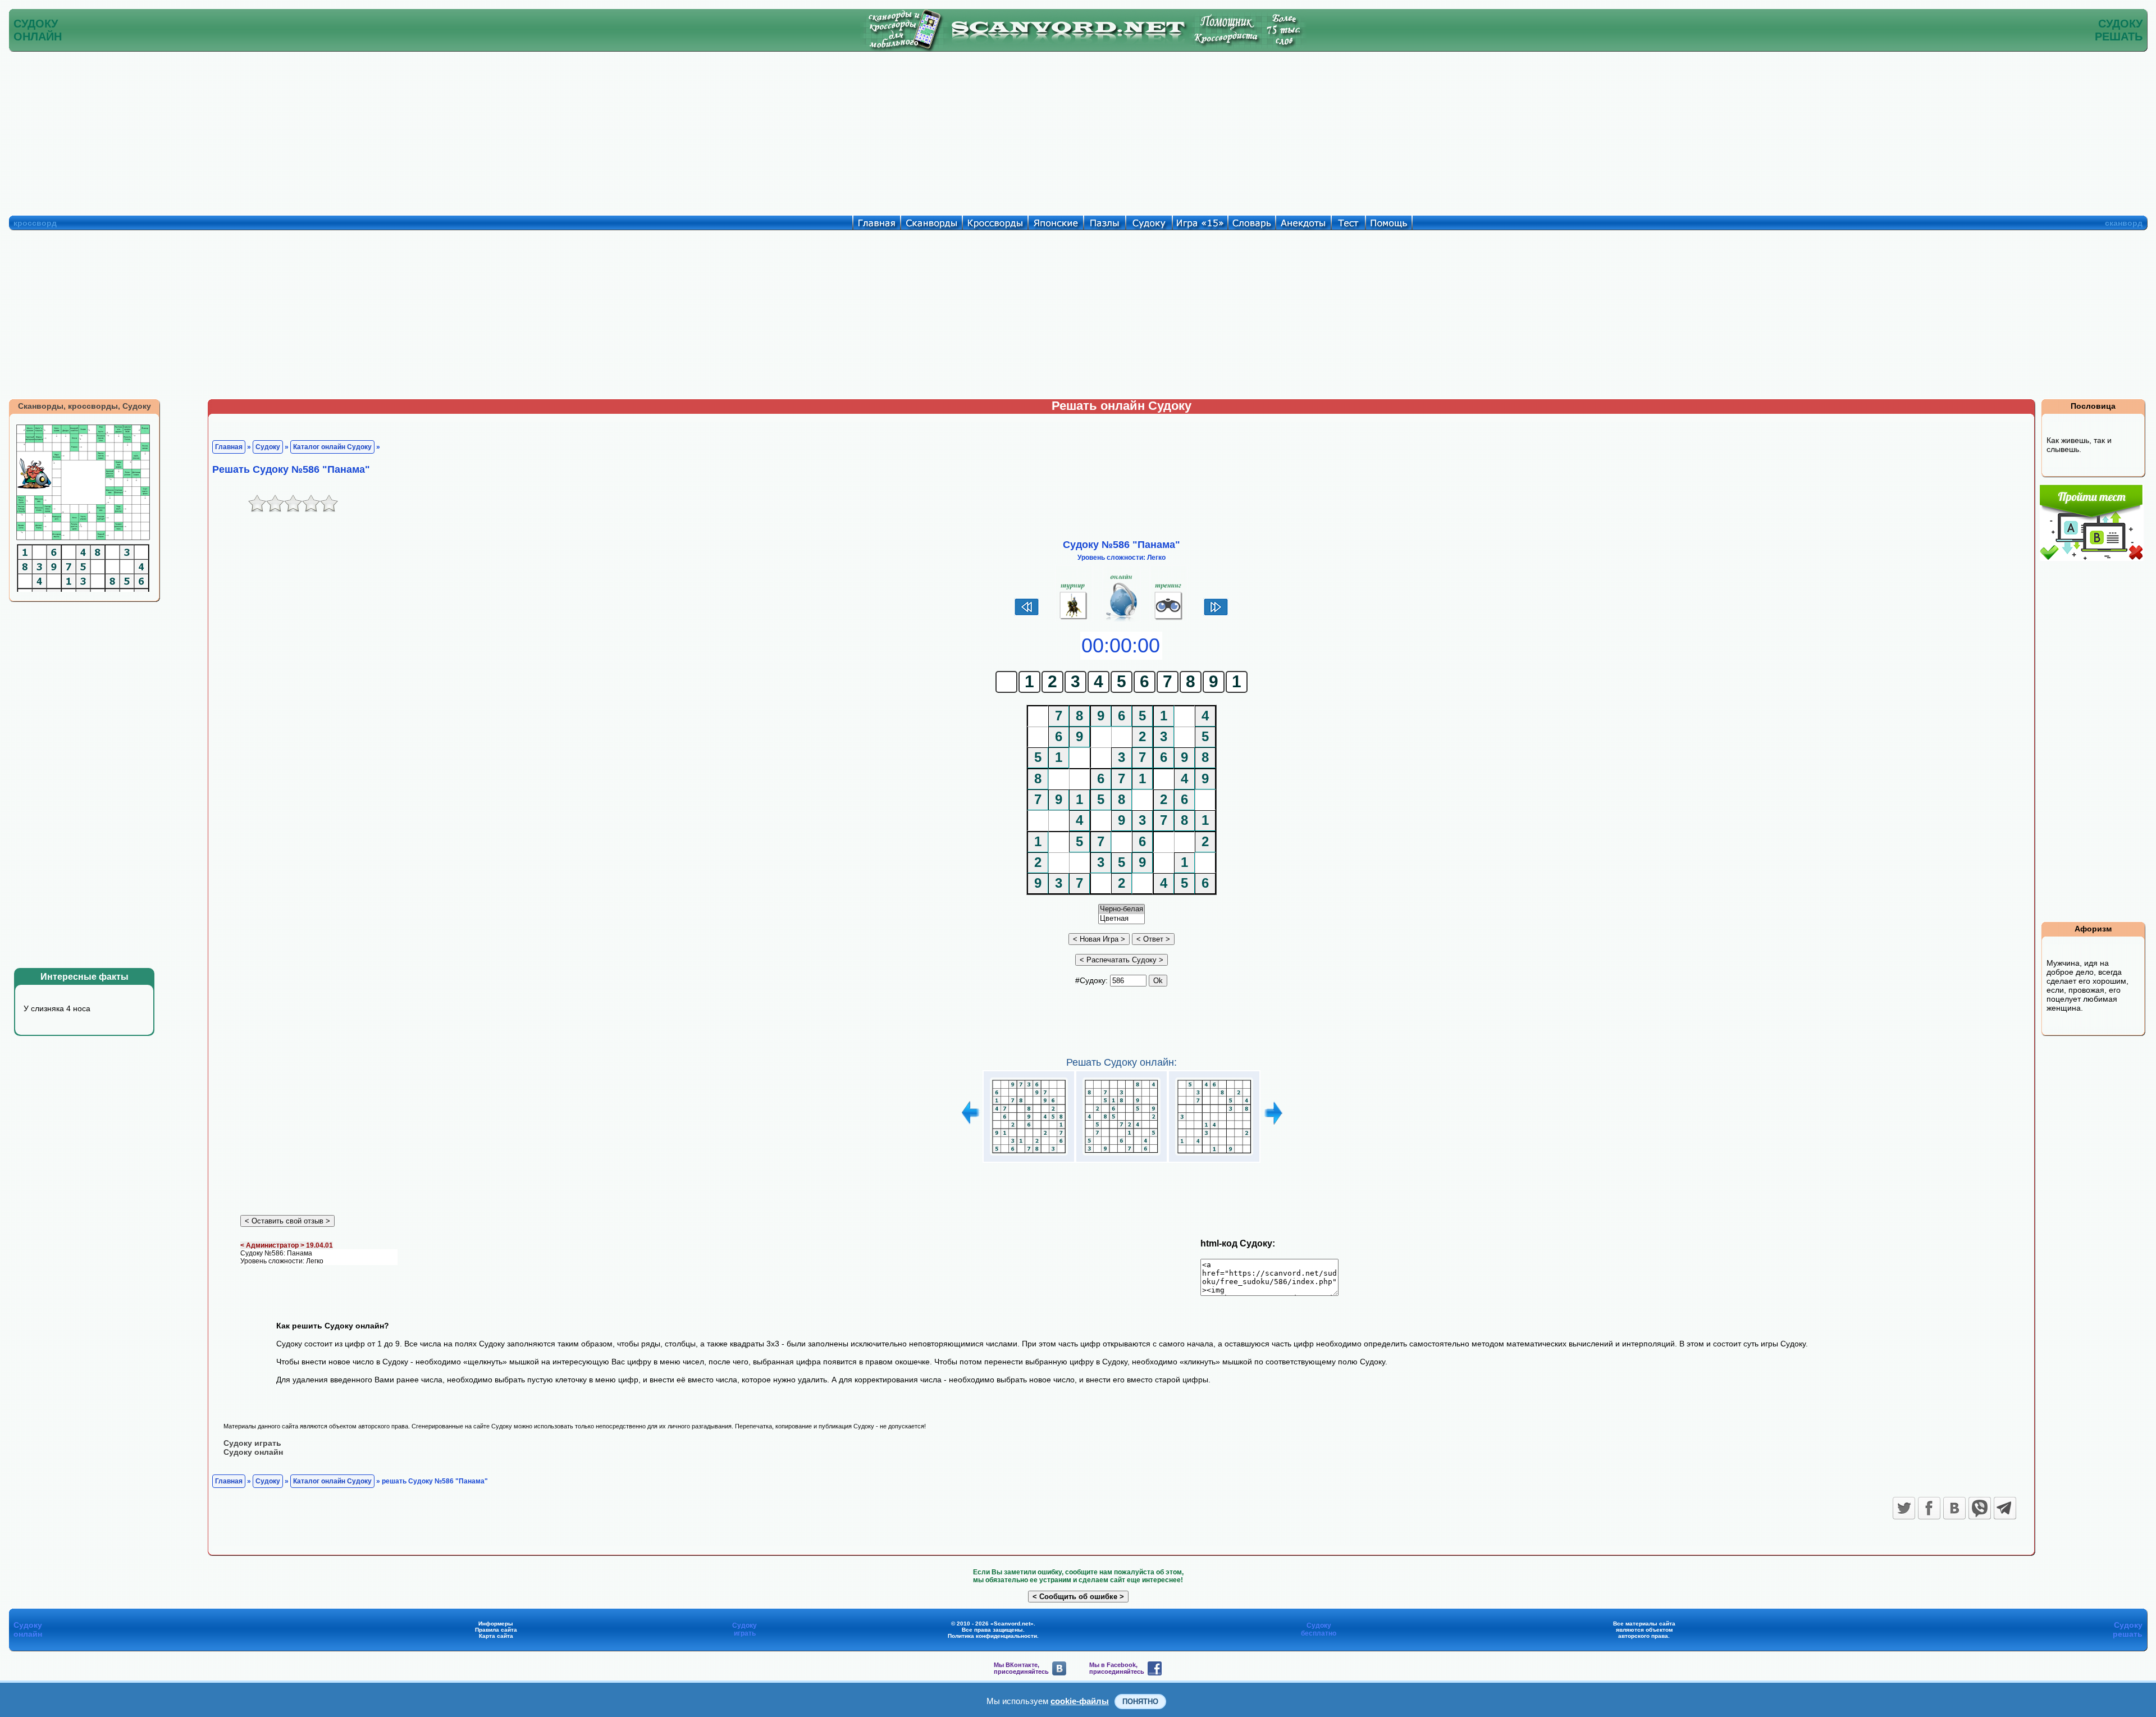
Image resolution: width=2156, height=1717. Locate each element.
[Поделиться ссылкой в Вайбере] (1980, 1508)
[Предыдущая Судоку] (1027, 614)
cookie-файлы (1080, 1701)
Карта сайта (496, 1636)
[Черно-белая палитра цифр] (1122, 909)
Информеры (496, 1624)
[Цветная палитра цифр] (1122, 919)
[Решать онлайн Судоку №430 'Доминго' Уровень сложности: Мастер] (1214, 1156)
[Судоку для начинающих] (1169, 620)
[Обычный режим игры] (1122, 620)
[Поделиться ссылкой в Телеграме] (2005, 1508)
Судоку (268, 447)
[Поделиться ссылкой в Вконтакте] (1954, 1508)
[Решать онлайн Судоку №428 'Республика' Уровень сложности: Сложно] (1029, 1156)
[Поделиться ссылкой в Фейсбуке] (1929, 1508)
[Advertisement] (1078, 131)
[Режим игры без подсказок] (1074, 620)
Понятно (1140, 1702)
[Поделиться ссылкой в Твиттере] (1904, 1508)
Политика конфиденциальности (992, 1636)
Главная (229, 447)
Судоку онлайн (253, 1452)
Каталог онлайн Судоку (332, 447)
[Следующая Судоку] (1216, 614)
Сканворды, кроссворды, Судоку (84, 406)
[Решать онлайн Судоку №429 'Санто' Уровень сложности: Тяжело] (1122, 1156)
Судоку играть (252, 1443)
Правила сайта (496, 1630)
